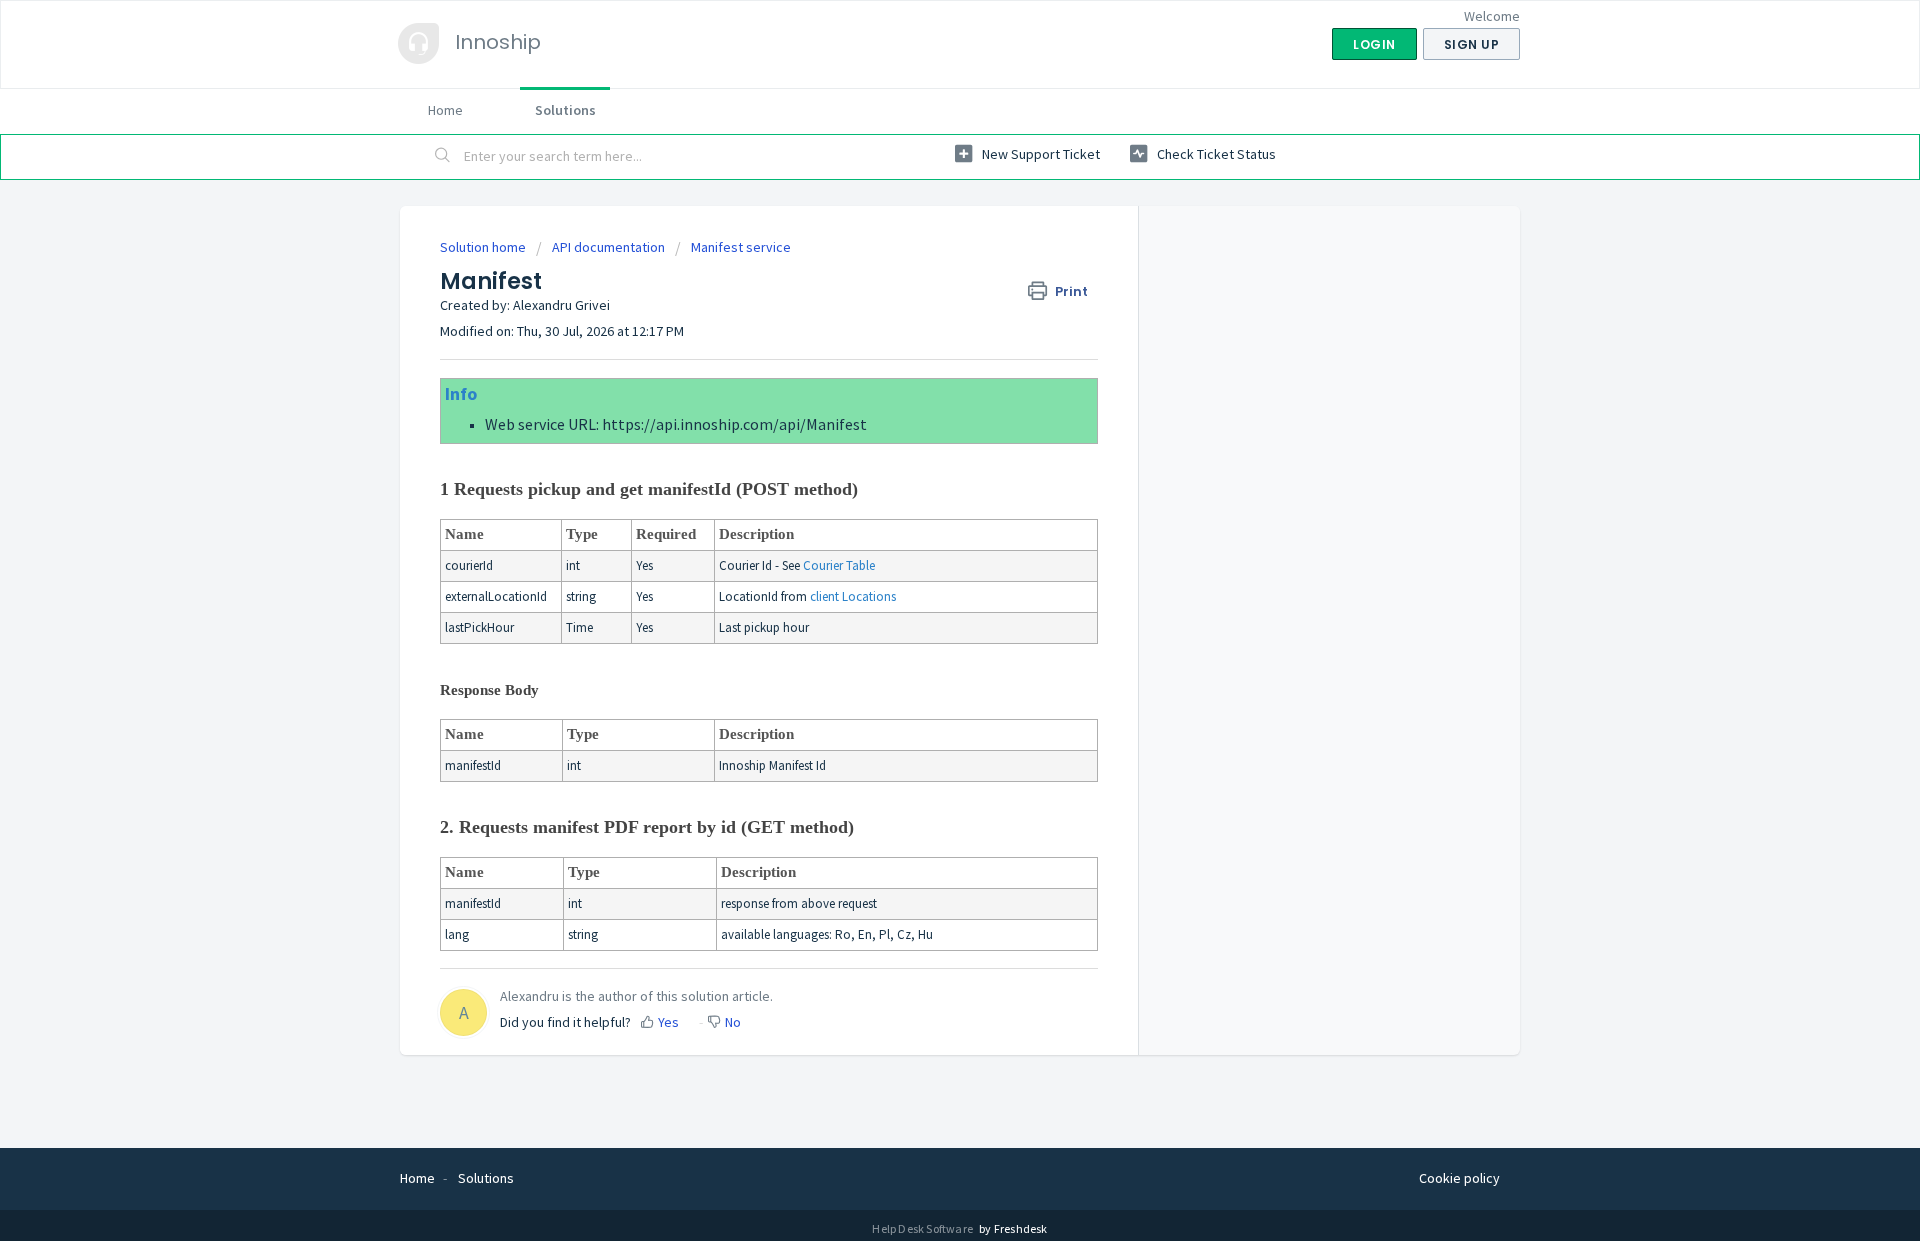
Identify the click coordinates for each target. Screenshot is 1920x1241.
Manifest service (741, 247)
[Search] (443, 157)
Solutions (565, 110)
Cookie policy (1459, 1178)
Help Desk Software (923, 1228)
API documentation (608, 247)
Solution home (484, 247)
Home (445, 110)
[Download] (923, 360)
